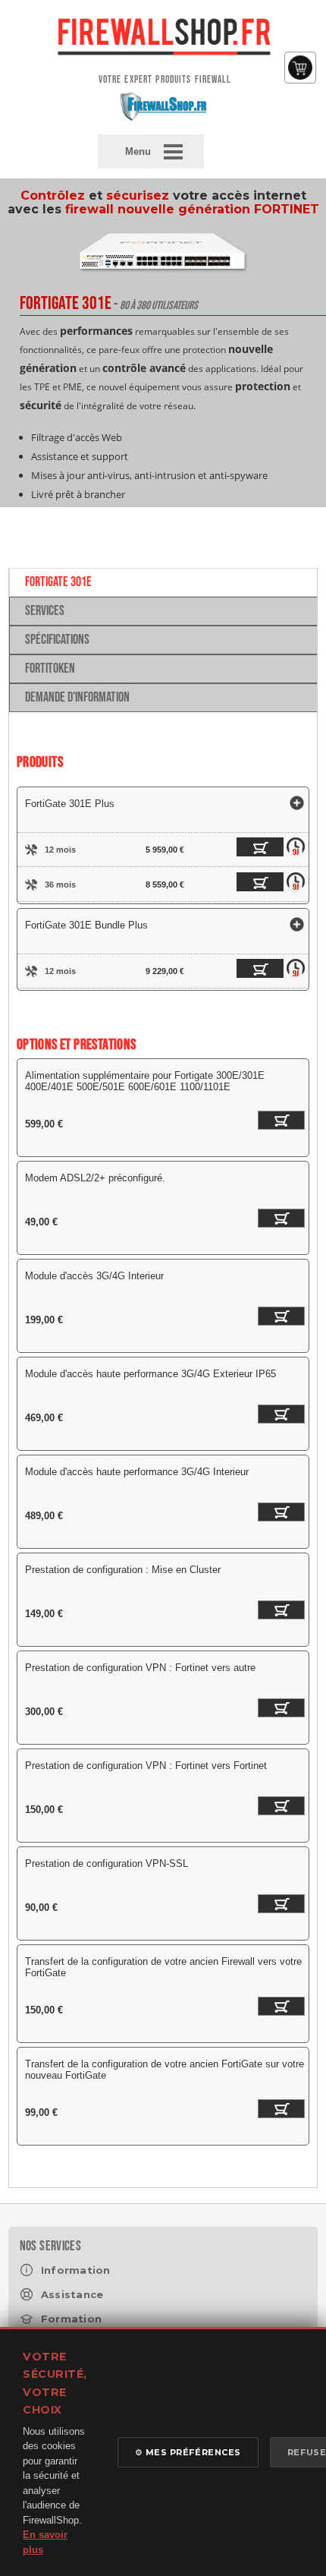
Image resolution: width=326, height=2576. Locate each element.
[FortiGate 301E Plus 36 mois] (249, 884)
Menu (138, 151)
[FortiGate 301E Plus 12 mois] (249, 850)
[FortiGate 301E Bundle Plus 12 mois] (249, 971)
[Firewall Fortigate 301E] (163, 279)
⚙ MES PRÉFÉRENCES (188, 2452)
